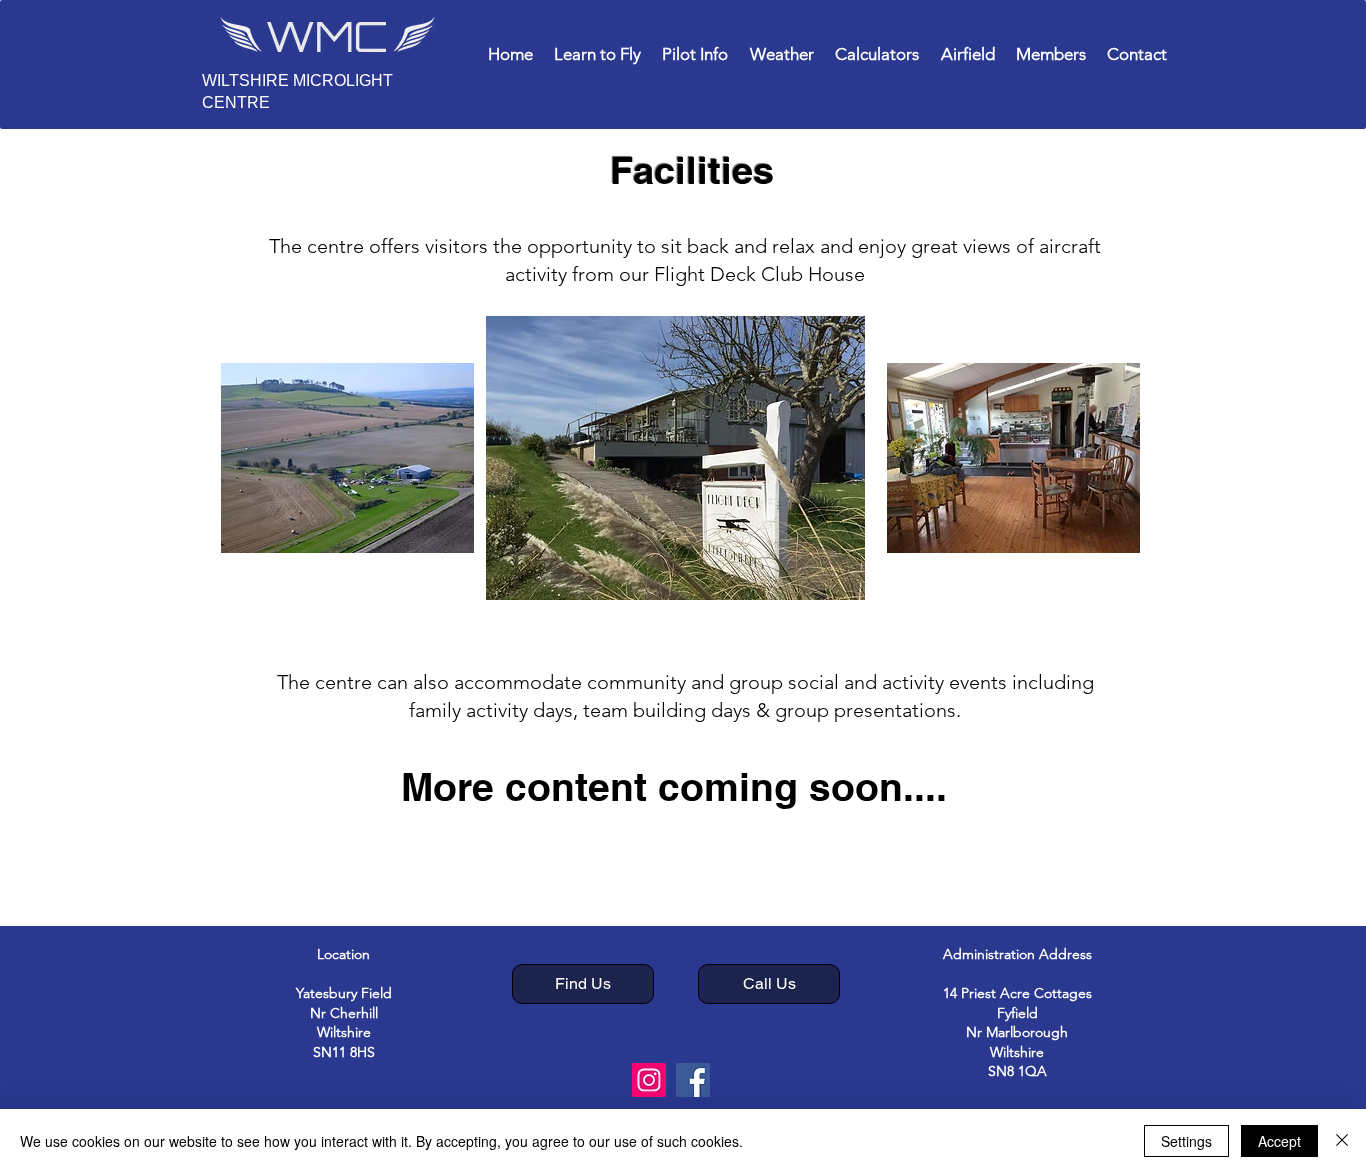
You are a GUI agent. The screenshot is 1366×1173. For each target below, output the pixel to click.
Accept (1279, 1141)
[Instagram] (649, 1080)
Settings (1186, 1141)
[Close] (1342, 1141)
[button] (597, 54)
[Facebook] (693, 1080)
